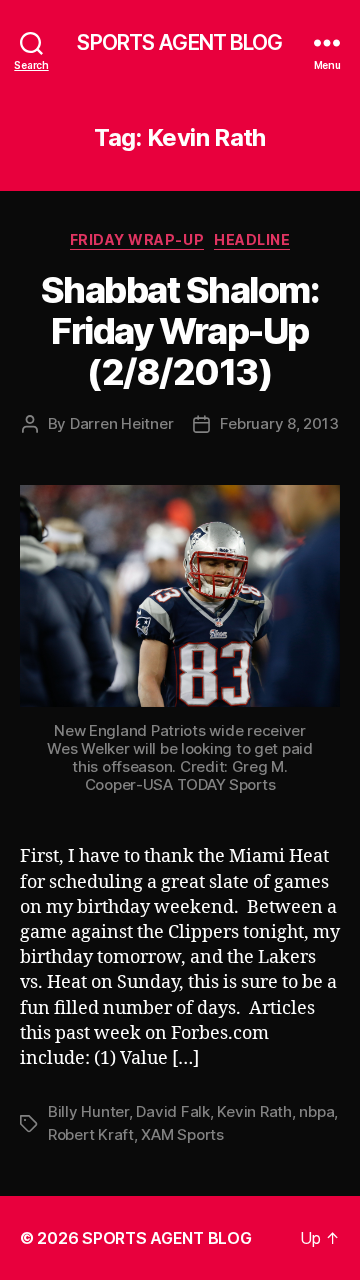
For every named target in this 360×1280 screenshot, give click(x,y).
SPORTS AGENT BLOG (179, 42)
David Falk (172, 1111)
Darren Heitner (121, 423)
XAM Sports (182, 1134)
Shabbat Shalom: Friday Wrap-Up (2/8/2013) (180, 331)
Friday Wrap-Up (137, 239)
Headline (252, 239)
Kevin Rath (254, 1111)
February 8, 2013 (279, 423)
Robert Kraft (91, 1134)
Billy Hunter (88, 1111)
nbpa (316, 1111)
